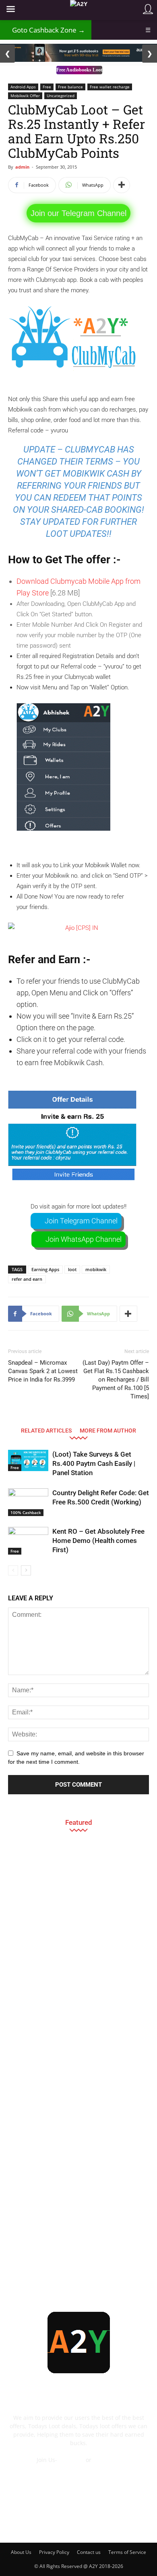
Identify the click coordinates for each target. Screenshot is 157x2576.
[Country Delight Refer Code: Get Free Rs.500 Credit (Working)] (28, 1502)
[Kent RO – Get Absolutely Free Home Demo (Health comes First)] (28, 1541)
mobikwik (96, 1269)
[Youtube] (133, 2523)
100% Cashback (26, 1512)
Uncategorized (61, 96)
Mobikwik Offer (25, 96)
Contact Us (78, 2468)
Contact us (89, 2552)
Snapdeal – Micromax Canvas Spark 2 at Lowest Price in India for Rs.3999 (43, 1371)
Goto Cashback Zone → (46, 30)
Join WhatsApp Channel (84, 1239)
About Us (21, 2552)
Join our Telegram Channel (78, 213)
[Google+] (46, 2523)
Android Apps (23, 87)
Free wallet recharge (110, 87)
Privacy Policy (54, 2552)
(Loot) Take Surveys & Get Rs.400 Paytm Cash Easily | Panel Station (94, 1463)
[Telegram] (89, 2523)
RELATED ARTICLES (46, 1430)
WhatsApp (107, 2460)
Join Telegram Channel (81, 1221)
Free (47, 87)
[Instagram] (68, 2523)
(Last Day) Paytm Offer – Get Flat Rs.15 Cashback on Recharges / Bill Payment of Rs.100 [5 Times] (116, 1380)
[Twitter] (111, 2523)
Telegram (71, 2460)
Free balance (70, 87)
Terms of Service (127, 2552)
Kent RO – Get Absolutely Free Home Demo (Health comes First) (98, 1541)
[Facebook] (24, 2523)
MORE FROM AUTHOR (108, 1430)
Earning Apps (45, 1269)
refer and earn (27, 1279)
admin (22, 167)
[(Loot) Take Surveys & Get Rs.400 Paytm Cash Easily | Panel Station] (28, 1460)
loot (72, 1269)
